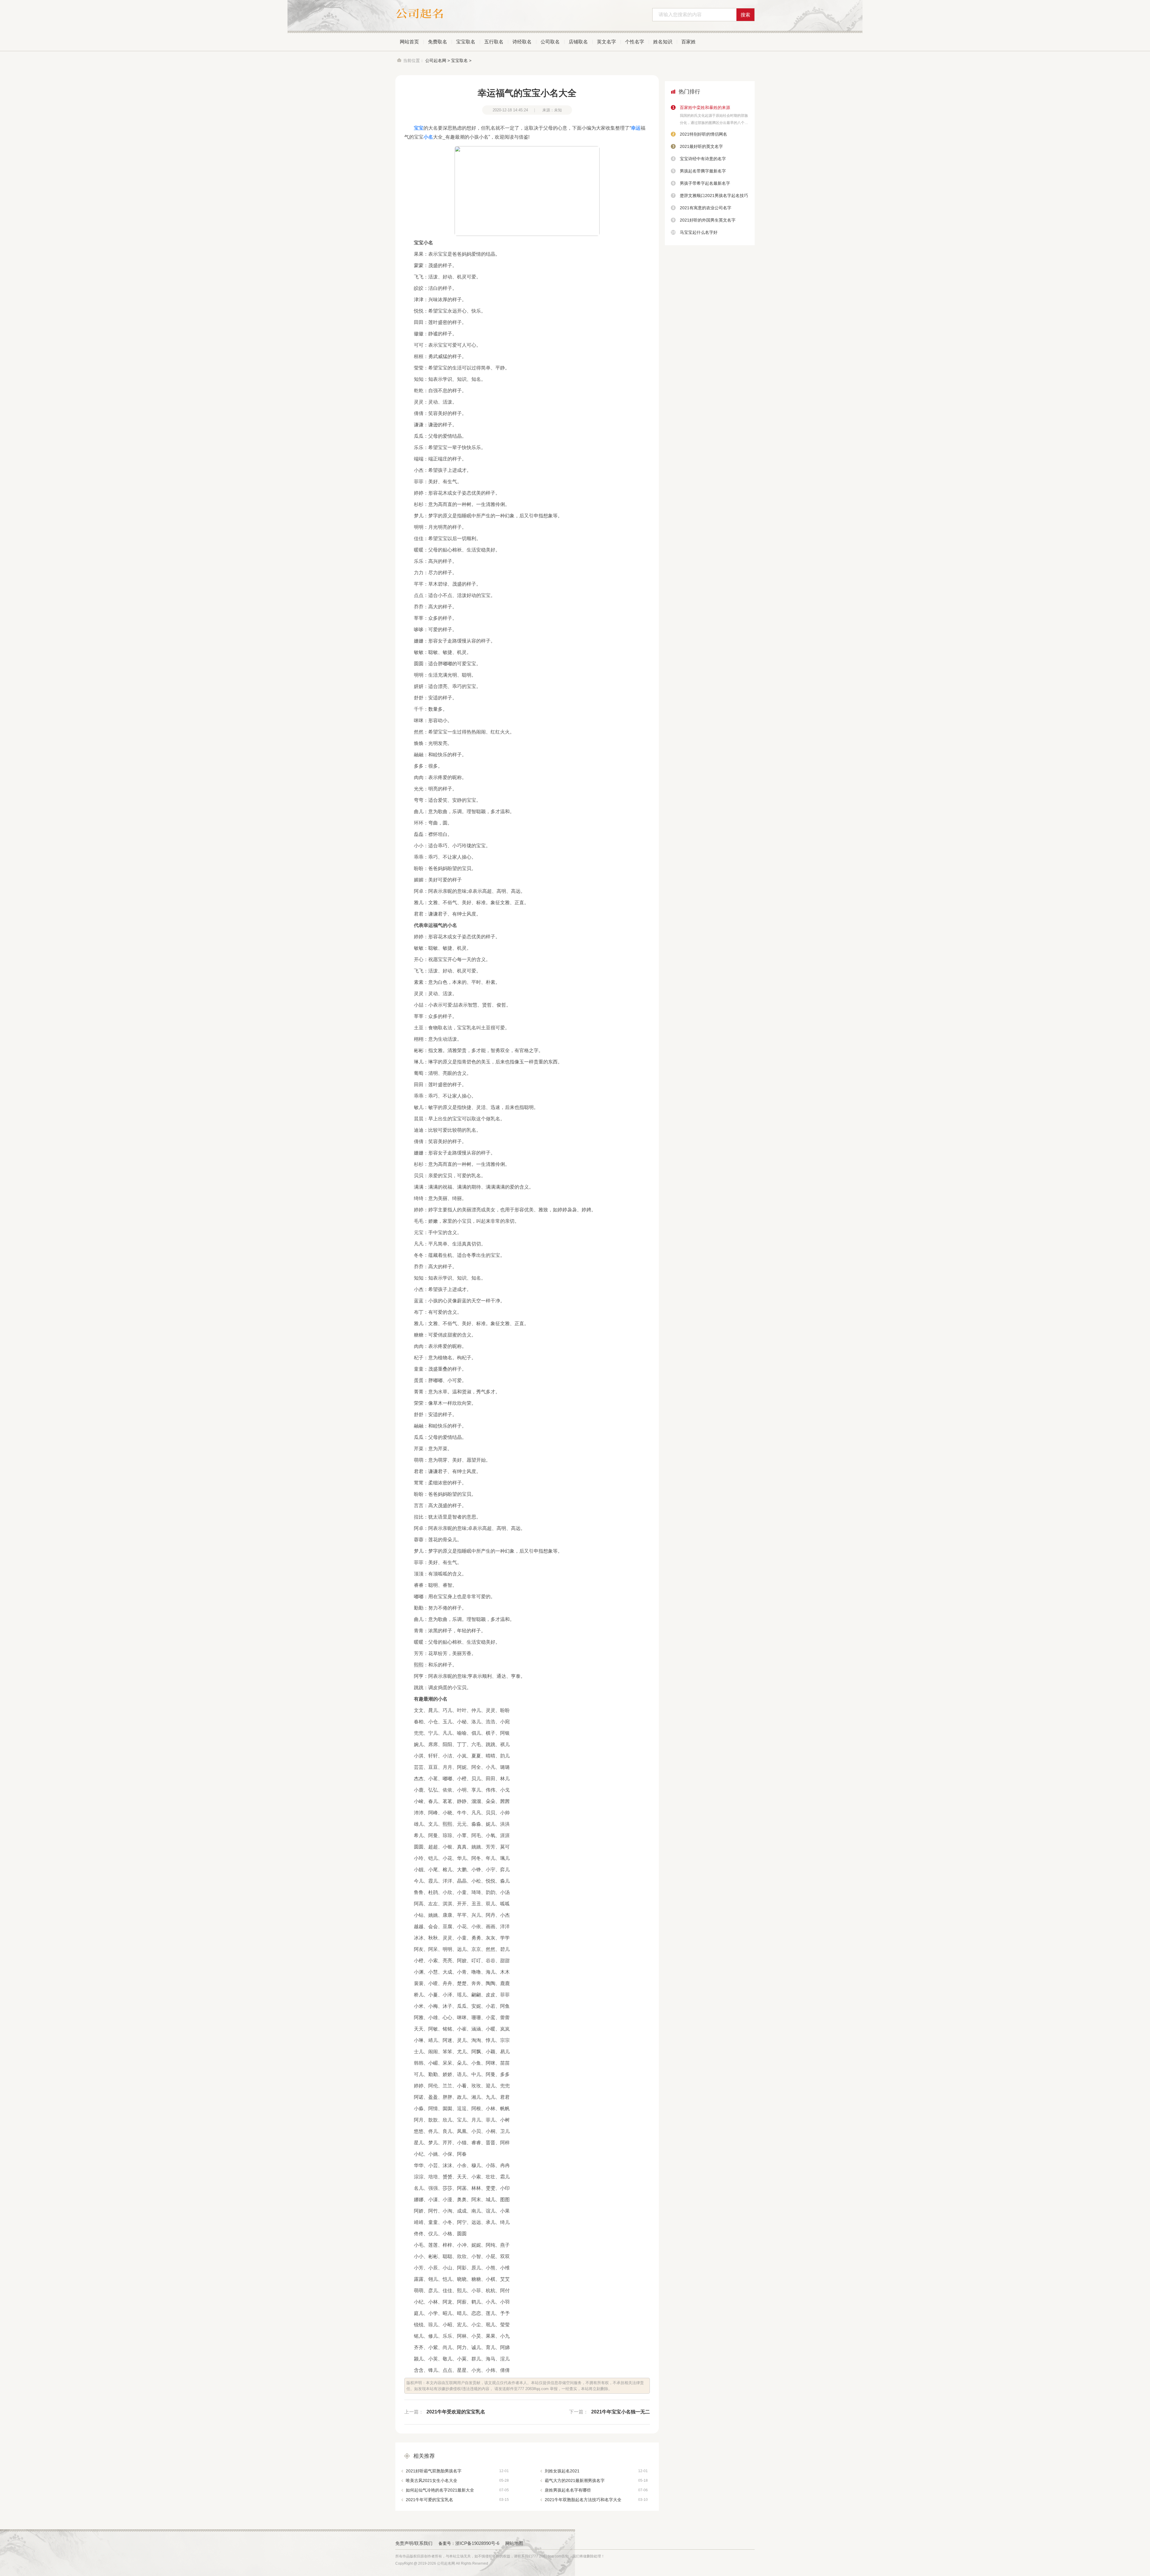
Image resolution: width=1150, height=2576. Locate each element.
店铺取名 (578, 42)
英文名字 (606, 42)
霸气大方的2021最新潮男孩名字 (596, 2480)
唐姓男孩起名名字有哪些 (596, 2490)
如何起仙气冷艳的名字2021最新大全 (457, 2490)
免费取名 (438, 42)
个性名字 (635, 42)
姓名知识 (663, 42)
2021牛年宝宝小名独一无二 (621, 2412)
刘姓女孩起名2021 (596, 2471)
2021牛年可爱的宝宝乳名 (457, 2500)
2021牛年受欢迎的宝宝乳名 (456, 2412)
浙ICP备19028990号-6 (477, 2543)
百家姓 (689, 42)
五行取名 (494, 42)
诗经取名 (522, 42)
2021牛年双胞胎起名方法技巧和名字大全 (596, 2500)
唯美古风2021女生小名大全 (457, 2480)
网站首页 (409, 42)
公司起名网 (436, 60)
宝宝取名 (466, 42)
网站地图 (514, 2543)
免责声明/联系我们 (414, 2543)
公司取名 (550, 42)
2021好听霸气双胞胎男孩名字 (457, 2471)
